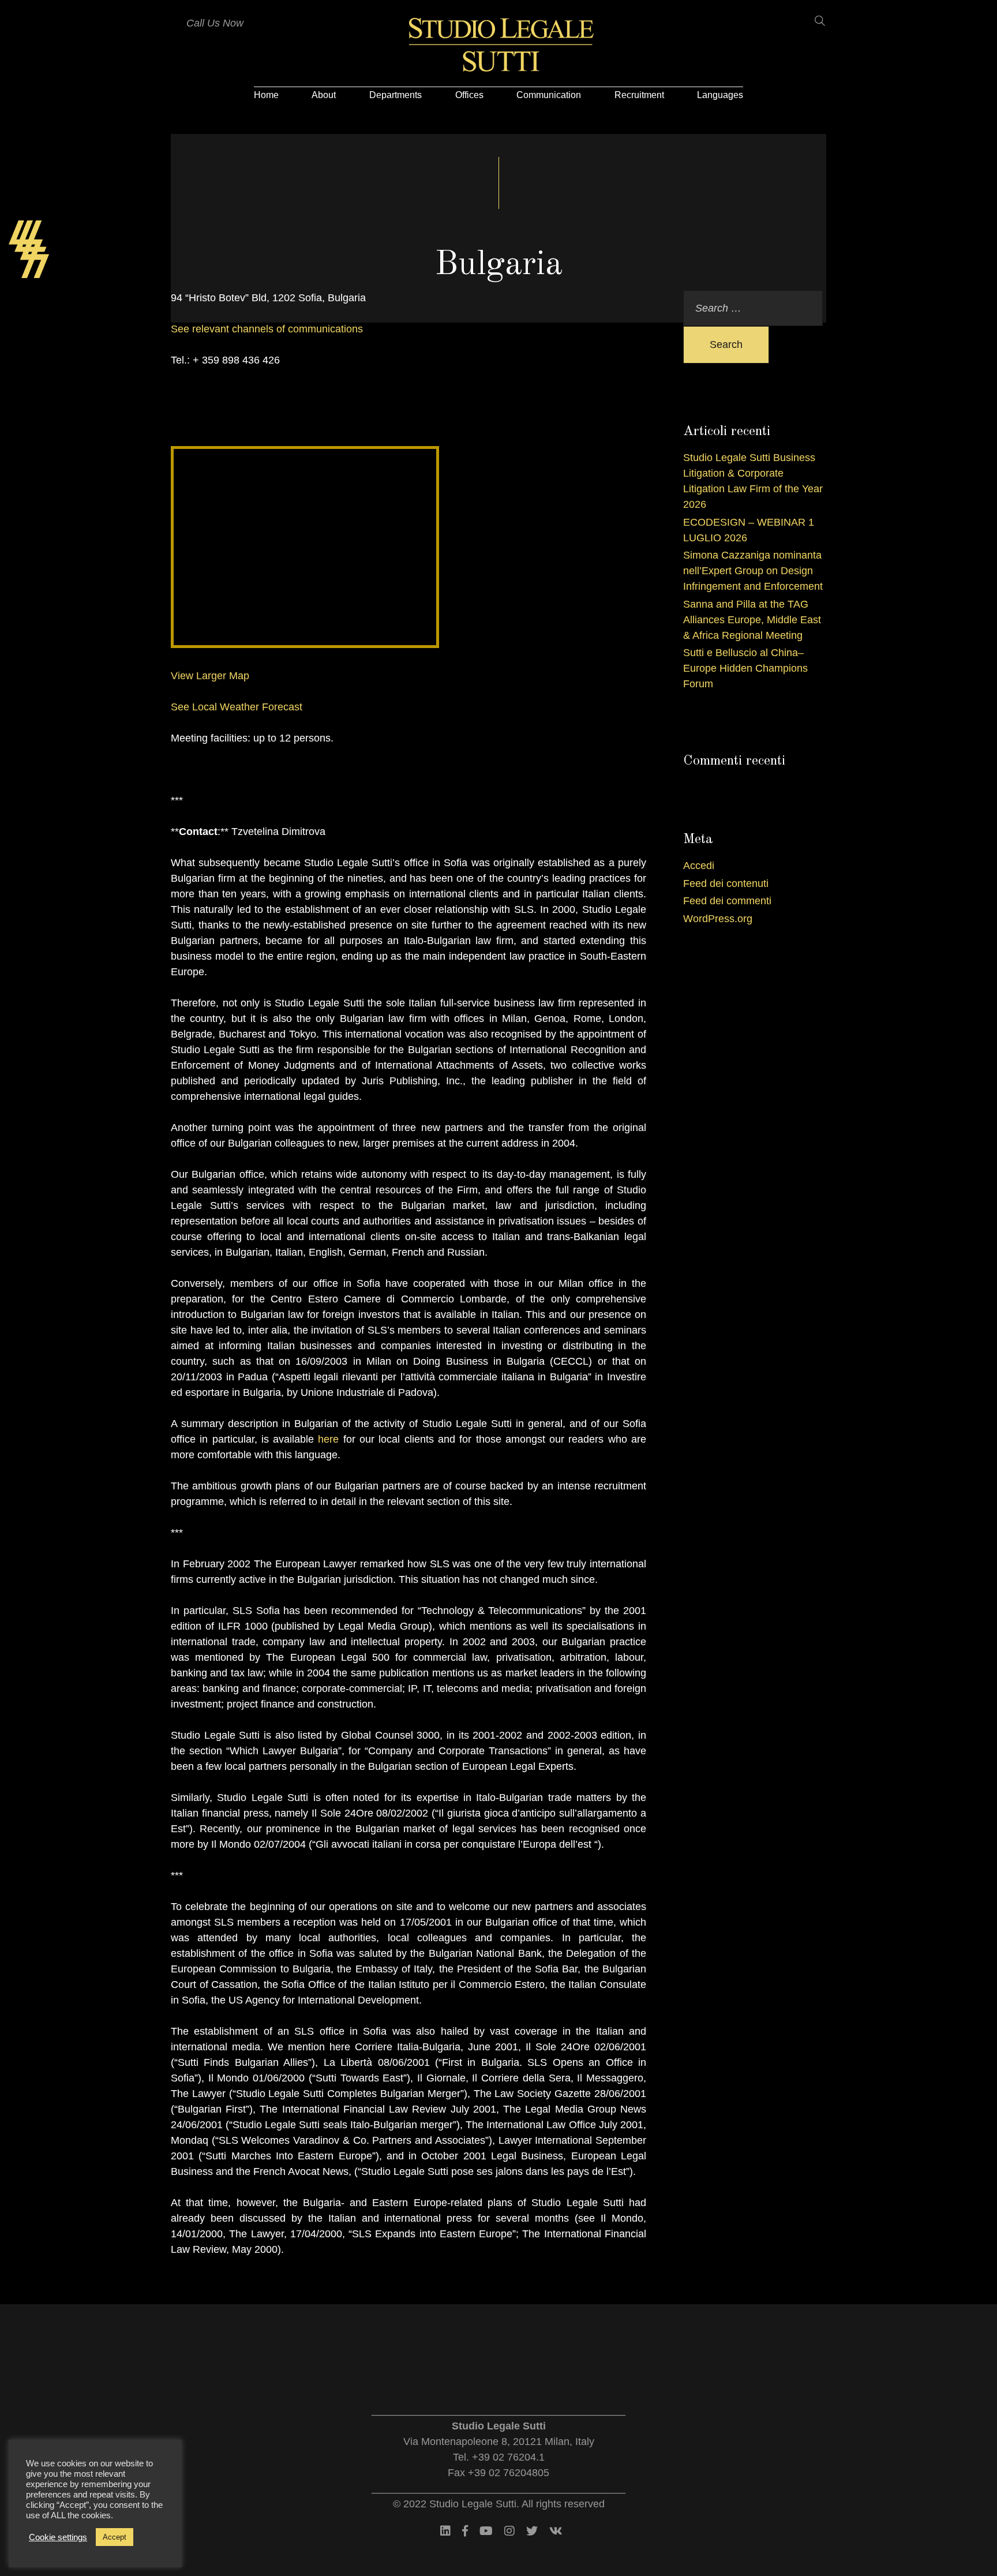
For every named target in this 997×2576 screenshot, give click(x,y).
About (324, 95)
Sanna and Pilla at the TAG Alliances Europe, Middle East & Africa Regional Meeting (752, 620)
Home (266, 95)
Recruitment (639, 95)
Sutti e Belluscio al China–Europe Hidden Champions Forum (745, 668)
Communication (549, 95)
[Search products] (813, 21)
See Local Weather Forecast (237, 707)
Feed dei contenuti (726, 883)
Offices (469, 95)
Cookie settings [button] (58, 2537)
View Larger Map (210, 676)
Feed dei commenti (727, 901)
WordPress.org (718, 919)
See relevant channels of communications (267, 329)
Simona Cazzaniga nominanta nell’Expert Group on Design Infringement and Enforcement (753, 571)
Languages (720, 95)
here (328, 1439)
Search (726, 345)
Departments (396, 95)
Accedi (699, 866)
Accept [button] (115, 2537)
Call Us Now (215, 23)
